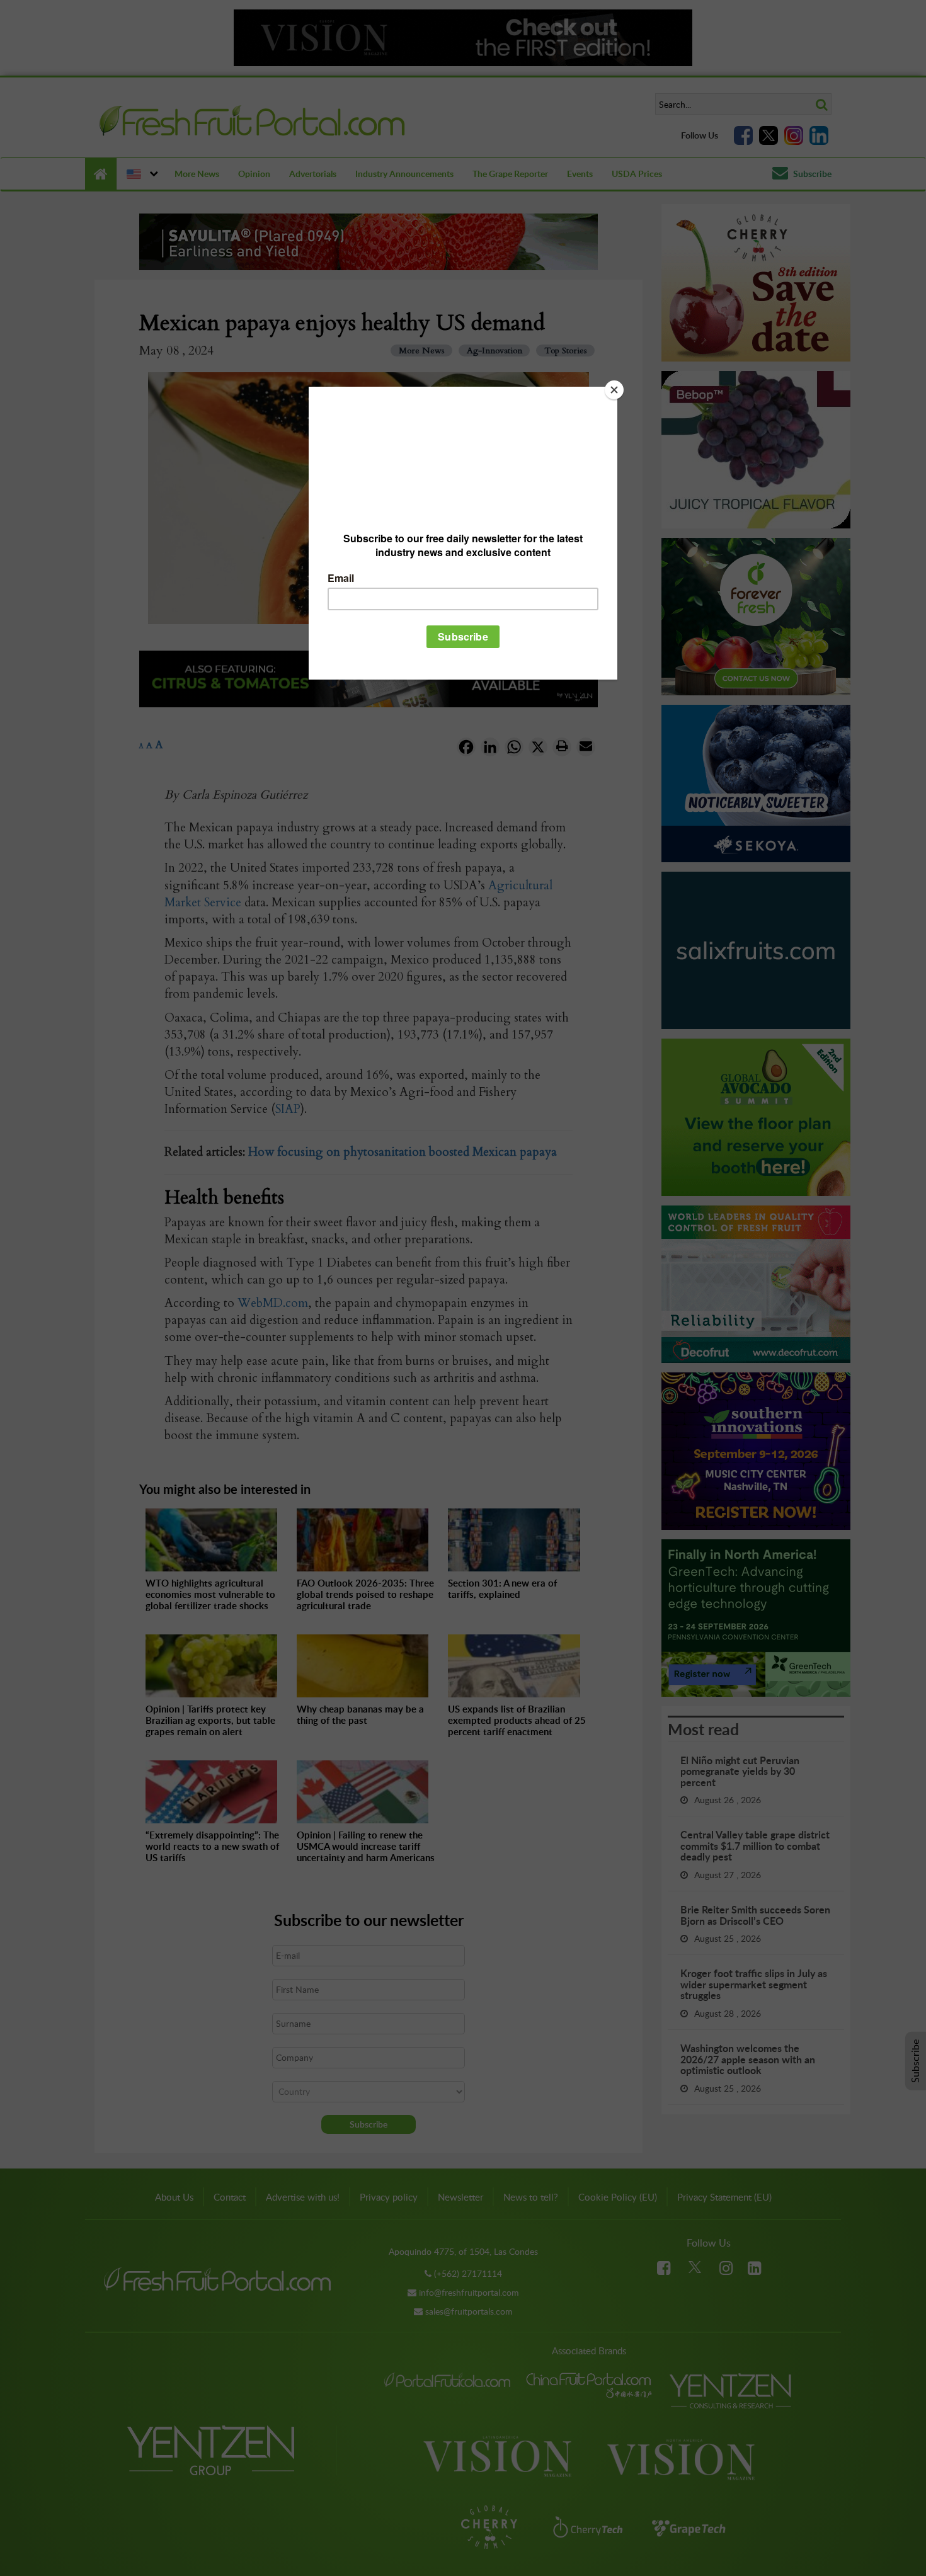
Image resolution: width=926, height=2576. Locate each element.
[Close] (614, 390)
